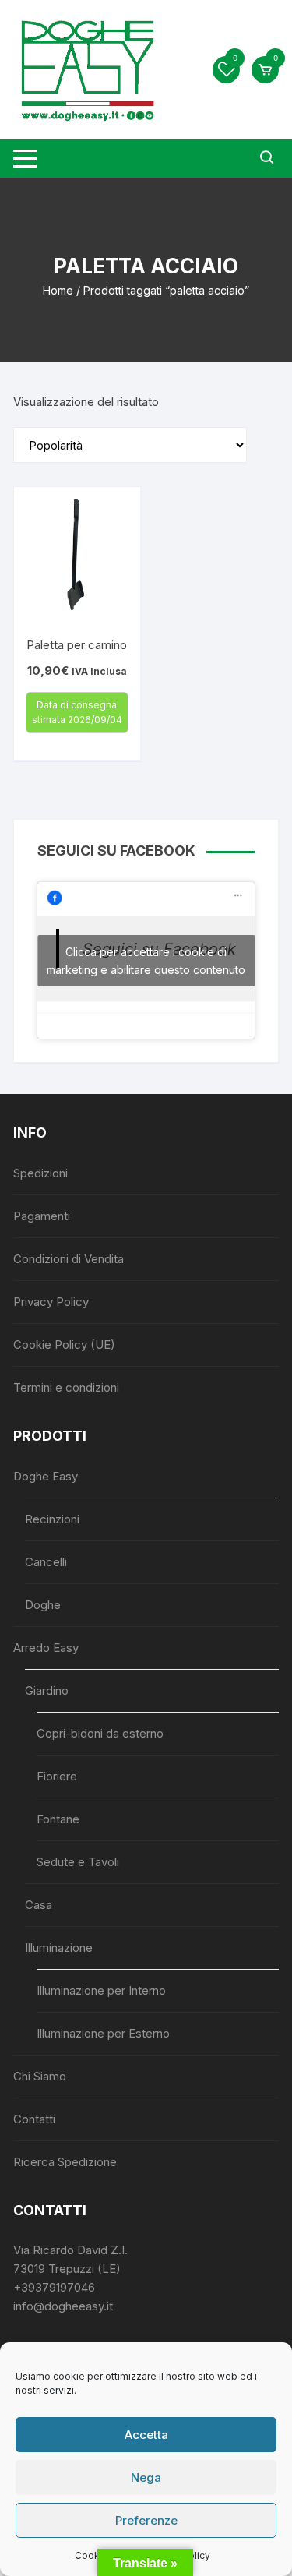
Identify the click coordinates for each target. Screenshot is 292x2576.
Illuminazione (59, 1948)
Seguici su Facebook (116, 850)
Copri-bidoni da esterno (100, 1733)
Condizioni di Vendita (69, 1259)
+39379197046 (54, 2287)
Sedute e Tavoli (78, 1862)
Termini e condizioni (66, 1387)
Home (58, 290)
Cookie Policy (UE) (64, 1344)
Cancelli (46, 1562)
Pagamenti (42, 1216)
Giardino (47, 1690)
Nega (146, 2477)
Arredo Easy (46, 1648)
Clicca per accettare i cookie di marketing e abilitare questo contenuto (146, 961)
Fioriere (57, 1776)
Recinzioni (52, 1519)
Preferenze (146, 2520)
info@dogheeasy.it (63, 2306)
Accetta (146, 2435)
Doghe (43, 1605)
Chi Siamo (40, 2076)
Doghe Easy (46, 1476)
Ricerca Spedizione (65, 2162)
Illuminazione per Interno (101, 1990)
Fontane (58, 1819)
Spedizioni (40, 1173)
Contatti (34, 2119)
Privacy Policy (51, 1302)
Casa (39, 1905)
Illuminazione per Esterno (103, 2033)
